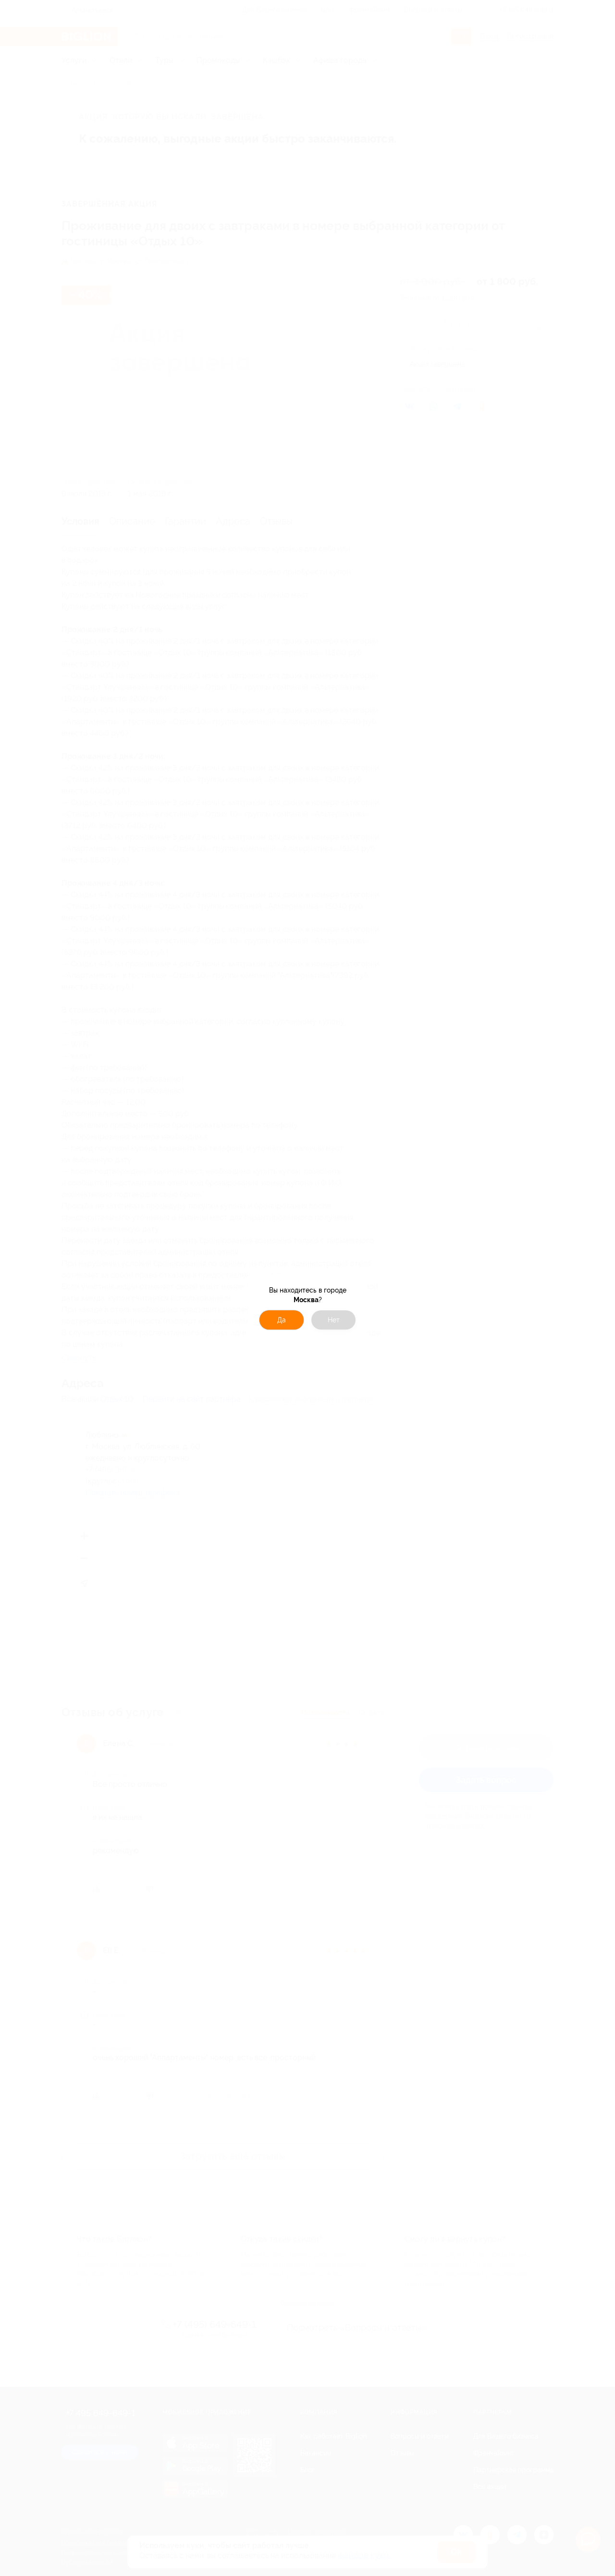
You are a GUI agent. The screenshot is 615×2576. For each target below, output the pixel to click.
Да (282, 1320)
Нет (334, 1320)
